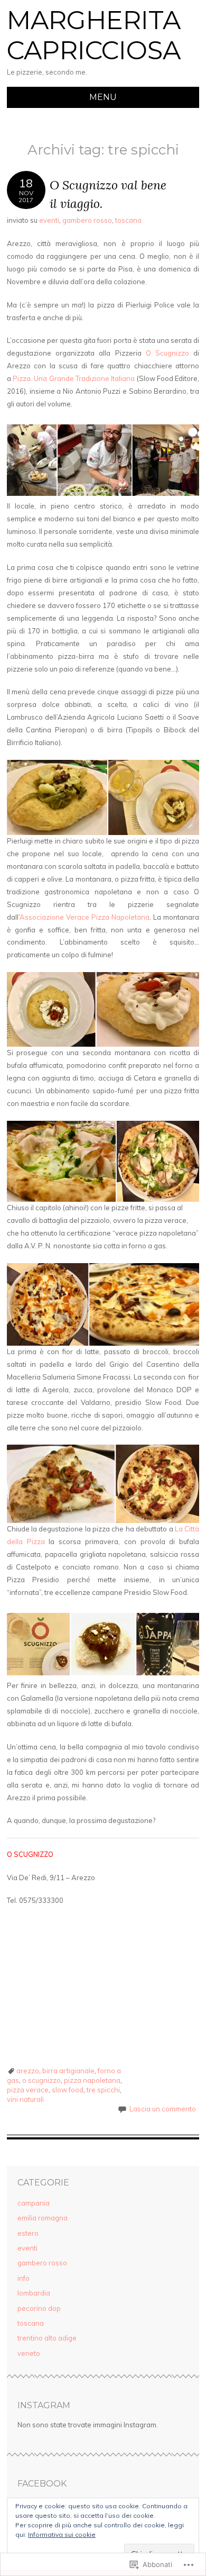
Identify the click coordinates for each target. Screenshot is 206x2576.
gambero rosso (87, 220)
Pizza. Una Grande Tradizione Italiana (74, 378)
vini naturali (25, 2099)
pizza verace (28, 2090)
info (24, 2278)
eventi (49, 220)
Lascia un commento (163, 2109)
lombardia (34, 2293)
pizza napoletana (92, 2080)
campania (34, 2203)
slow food (68, 2090)
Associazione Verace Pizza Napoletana (85, 917)
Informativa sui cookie (62, 2534)
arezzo (28, 2071)
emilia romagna (43, 2218)
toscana (128, 220)
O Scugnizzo (167, 353)
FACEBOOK (42, 2484)
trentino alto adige (47, 2338)
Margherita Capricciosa (94, 35)
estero (28, 2233)
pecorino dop (39, 2308)
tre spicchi (103, 2090)
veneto (29, 2353)
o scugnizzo (41, 2080)
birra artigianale (68, 2071)
